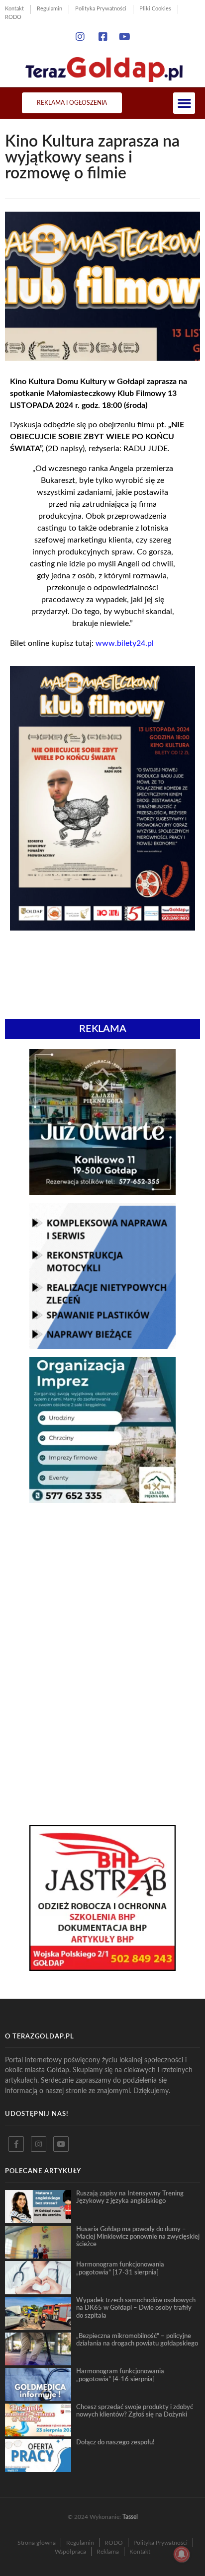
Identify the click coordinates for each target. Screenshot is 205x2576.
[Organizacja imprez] (102, 1500)
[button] (184, 103)
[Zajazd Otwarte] (102, 1192)
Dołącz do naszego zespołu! (115, 2442)
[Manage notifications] (182, 2554)
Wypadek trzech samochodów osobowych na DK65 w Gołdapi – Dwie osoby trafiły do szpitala (136, 2308)
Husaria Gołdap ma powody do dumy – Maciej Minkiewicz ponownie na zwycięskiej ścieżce (138, 2237)
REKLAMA (103, 1029)
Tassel (130, 2517)
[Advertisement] (102, 1585)
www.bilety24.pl (125, 643)
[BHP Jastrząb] (102, 1968)
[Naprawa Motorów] (102, 1346)
